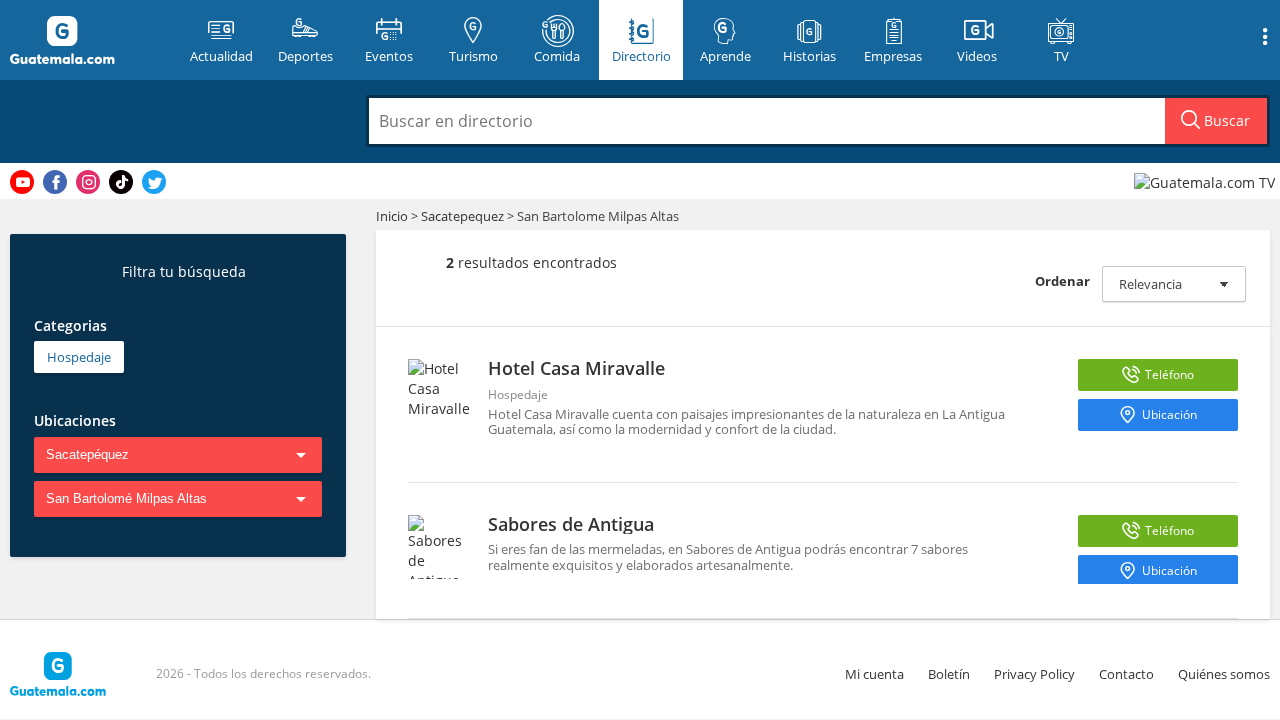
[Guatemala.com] (87, 40)
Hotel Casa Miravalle (576, 368)
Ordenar (1062, 281)
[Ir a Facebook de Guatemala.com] (55, 182)
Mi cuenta (874, 674)
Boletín (949, 674)
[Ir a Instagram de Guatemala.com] (88, 182)
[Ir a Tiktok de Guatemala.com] (121, 182)
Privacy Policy (1034, 674)
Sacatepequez (462, 216)
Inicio (392, 216)
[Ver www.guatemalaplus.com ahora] (1207, 181)
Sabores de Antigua (571, 524)
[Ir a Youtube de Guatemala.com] (22, 182)
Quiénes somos (1224, 674)
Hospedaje (79, 357)
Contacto (1126, 674)
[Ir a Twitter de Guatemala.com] (154, 182)
